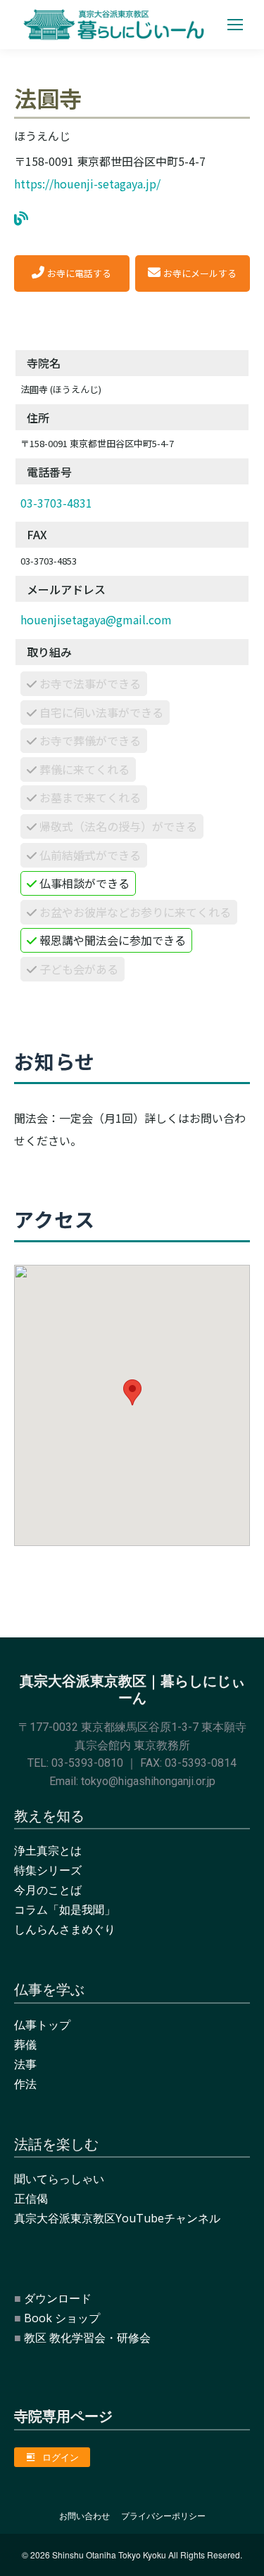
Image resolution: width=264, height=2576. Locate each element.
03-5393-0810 (87, 1763)
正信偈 (31, 2198)
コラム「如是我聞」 (65, 1910)
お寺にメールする (200, 273)
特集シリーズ (48, 1870)
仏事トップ (42, 2025)
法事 (25, 2064)
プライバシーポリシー (163, 2516)
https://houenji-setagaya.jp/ (87, 183)
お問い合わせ (84, 2516)
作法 (25, 2084)
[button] (132, 1392)
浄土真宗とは (48, 1850)
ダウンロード (58, 2298)
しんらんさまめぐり (65, 1929)
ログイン (61, 2457)
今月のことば (48, 1890)
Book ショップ (62, 2318)
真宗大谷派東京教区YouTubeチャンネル (117, 2218)
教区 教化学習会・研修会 (87, 2338)
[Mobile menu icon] (235, 25)
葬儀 (25, 2044)
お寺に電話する (79, 273)
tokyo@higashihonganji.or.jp (148, 1781)
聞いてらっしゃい (59, 2179)
